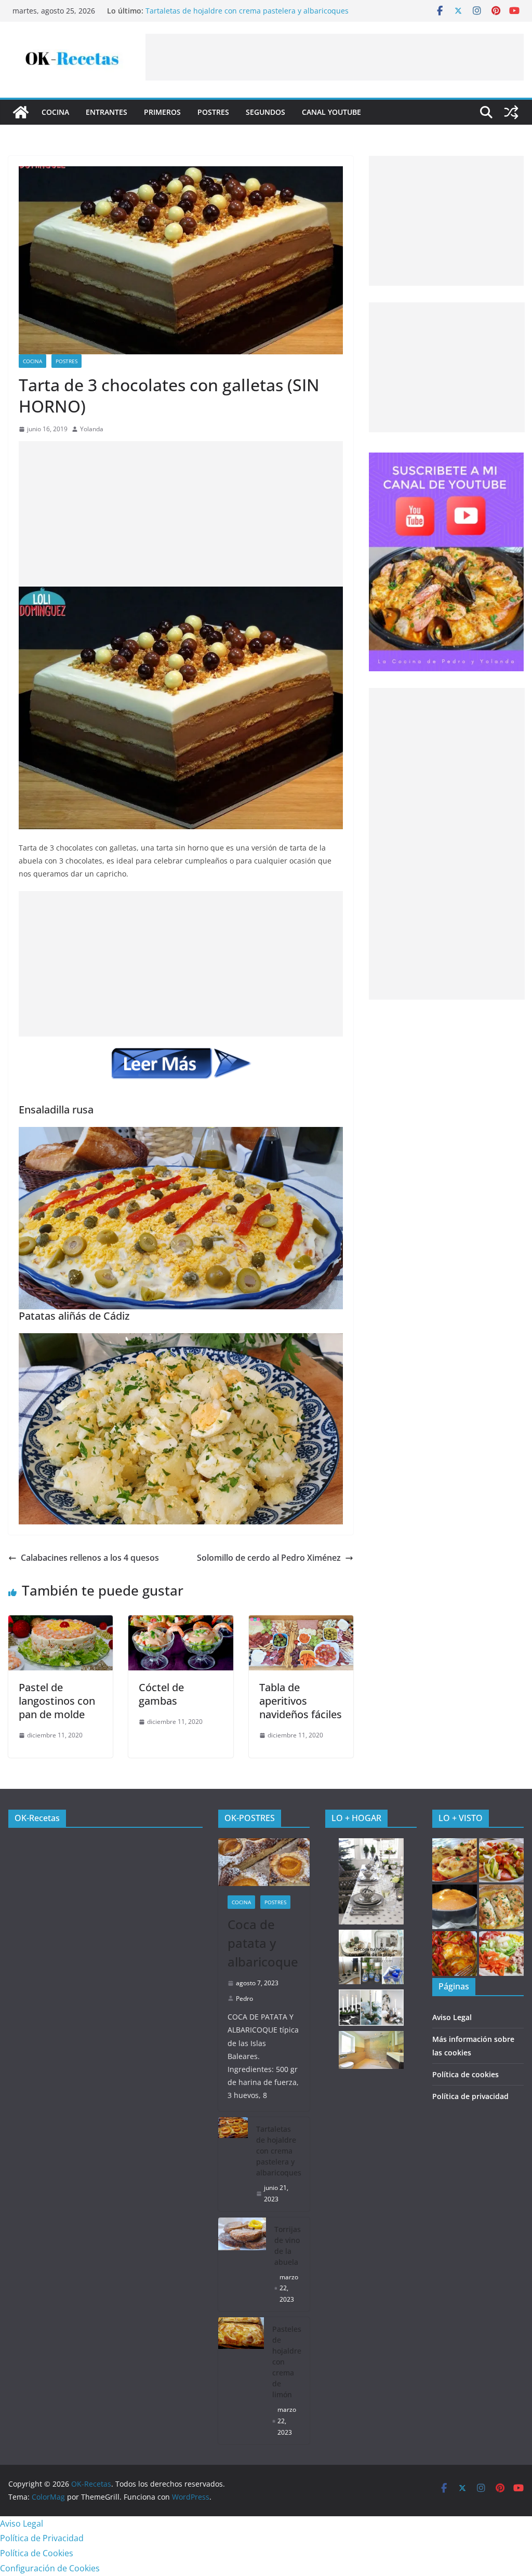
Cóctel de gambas (161, 1694)
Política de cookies (465, 2074)
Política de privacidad (470, 2096)
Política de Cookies (37, 2553)
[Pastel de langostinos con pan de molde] (61, 1623)
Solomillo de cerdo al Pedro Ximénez (269, 1558)
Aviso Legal (452, 2017)
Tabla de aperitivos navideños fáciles (301, 1701)
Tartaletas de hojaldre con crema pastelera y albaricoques (247, 11)
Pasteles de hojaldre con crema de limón (287, 2362)
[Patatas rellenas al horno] (455, 1861)
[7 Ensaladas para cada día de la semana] (501, 1861)
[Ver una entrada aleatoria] (511, 112)
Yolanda (92, 429)
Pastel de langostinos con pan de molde (57, 1701)
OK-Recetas (37, 1818)
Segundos (265, 112)
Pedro (244, 1999)
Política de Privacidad (42, 2538)
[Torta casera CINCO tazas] (455, 1907)
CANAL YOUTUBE (331, 112)
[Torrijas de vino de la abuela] (242, 2265)
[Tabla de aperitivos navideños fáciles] (301, 1623)
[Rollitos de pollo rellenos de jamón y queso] (501, 1907)
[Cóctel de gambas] (181, 1623)
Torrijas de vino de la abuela (288, 2246)
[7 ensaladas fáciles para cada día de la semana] (501, 1954)
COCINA (55, 112)
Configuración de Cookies (50, 2568)
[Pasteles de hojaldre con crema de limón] (241, 2381)
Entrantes (107, 112)
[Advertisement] (335, 57)
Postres (213, 112)
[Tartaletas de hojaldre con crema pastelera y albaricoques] (233, 2164)
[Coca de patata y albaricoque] (264, 1862)
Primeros (162, 112)
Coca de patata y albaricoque (263, 1943)
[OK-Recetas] (21, 112)
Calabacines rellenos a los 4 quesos (90, 1558)
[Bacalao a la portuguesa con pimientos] (455, 1954)
